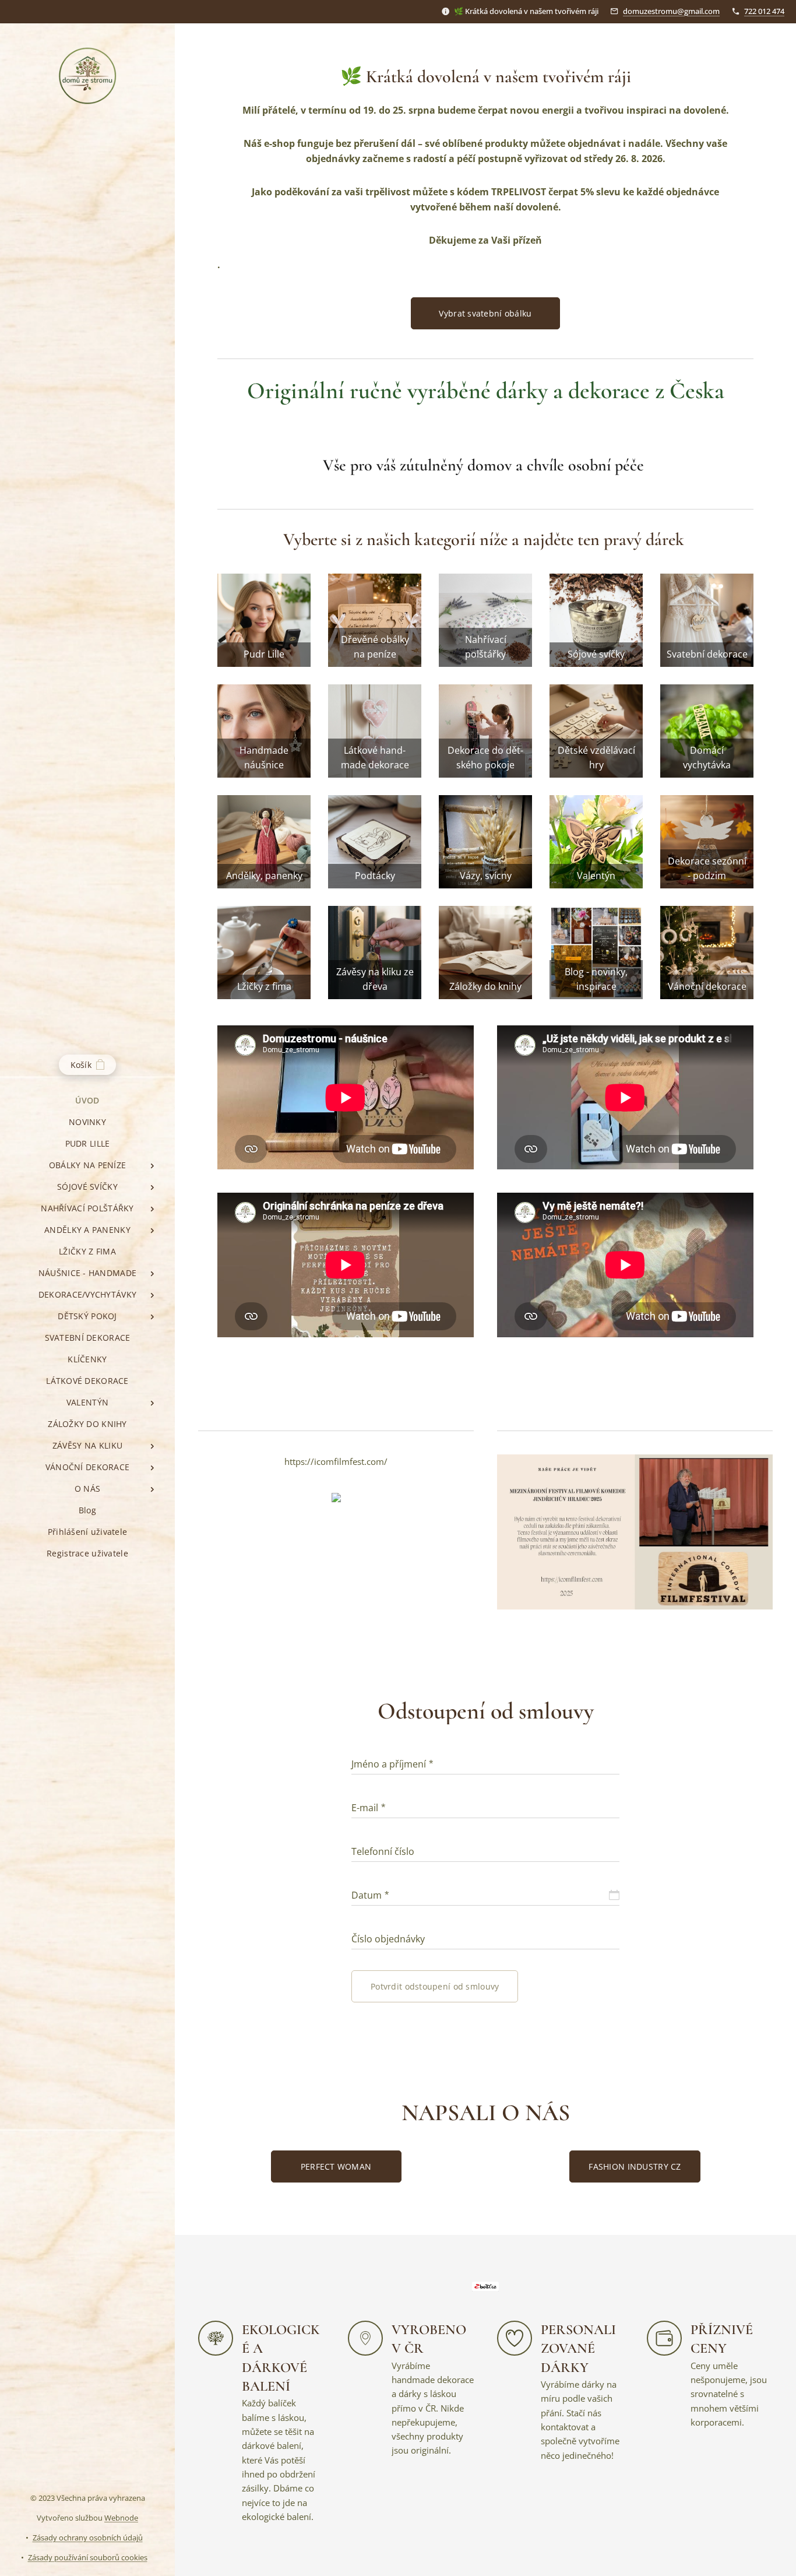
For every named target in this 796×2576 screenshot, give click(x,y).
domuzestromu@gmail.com (671, 11)
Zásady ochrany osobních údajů (88, 2538)
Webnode (121, 2518)
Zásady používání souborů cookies (88, 2557)
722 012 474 (764, 11)
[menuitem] (87, 1100)
